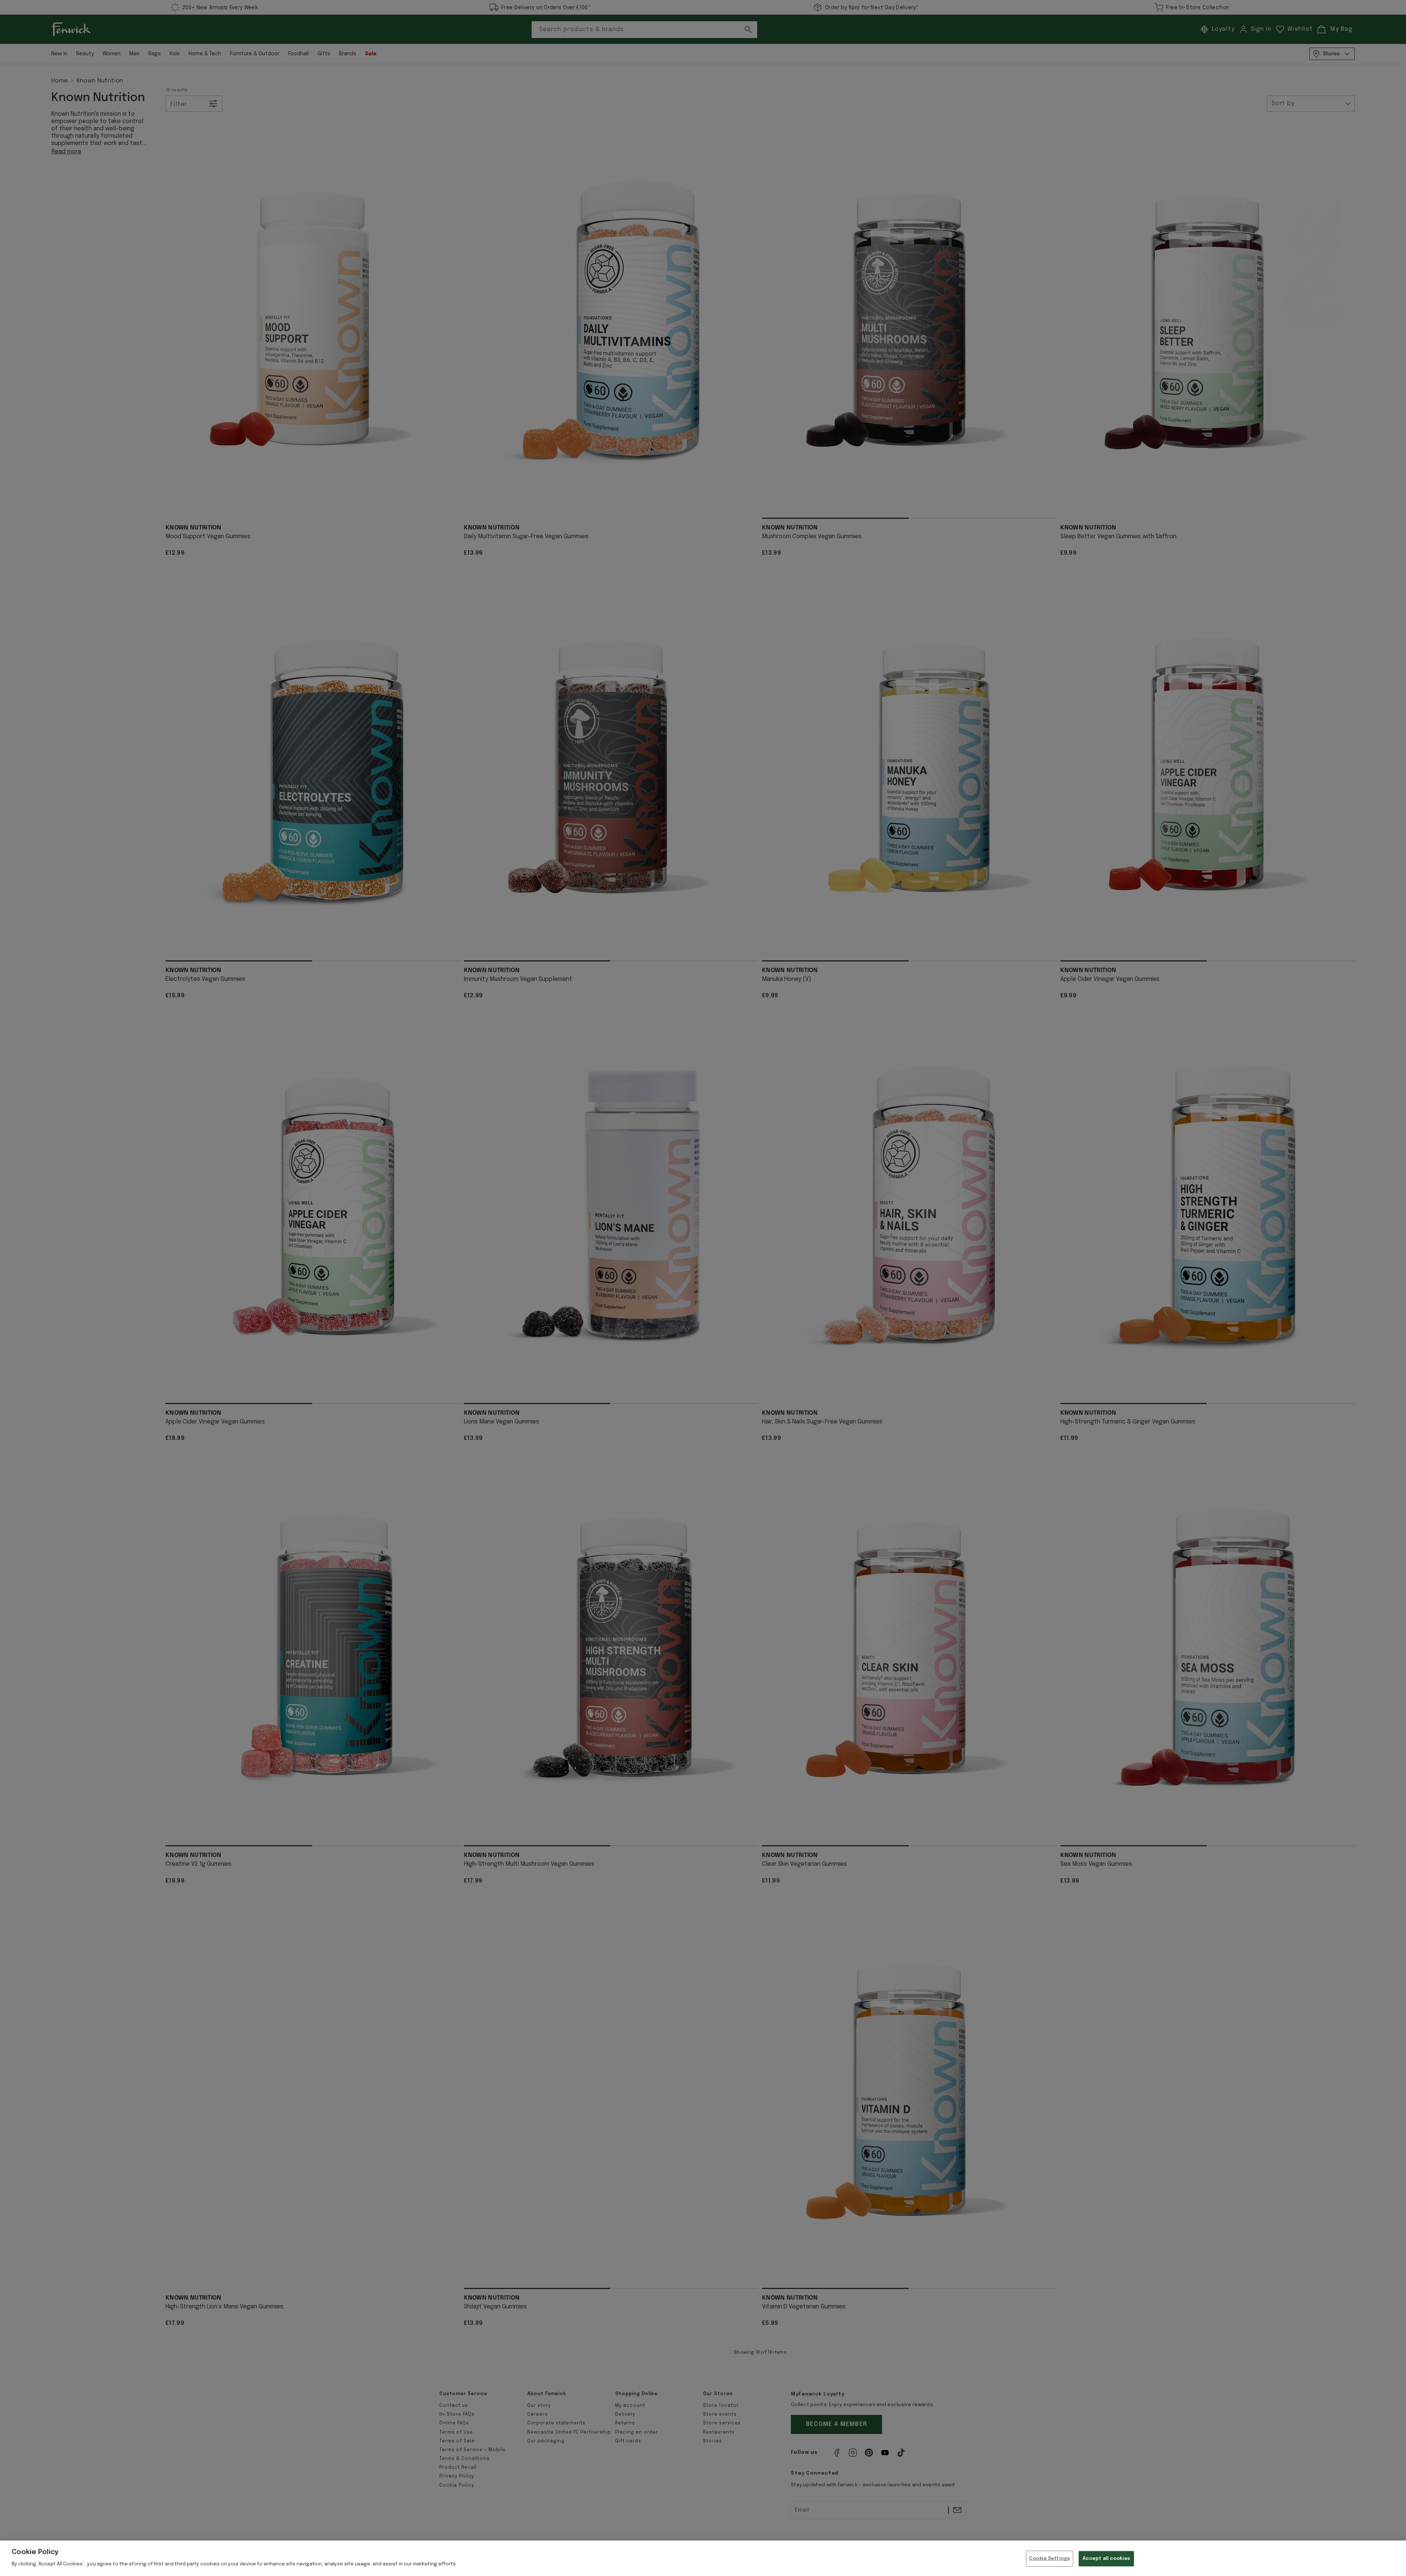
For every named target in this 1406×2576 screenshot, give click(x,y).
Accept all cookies (1106, 2559)
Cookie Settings (1049, 2559)
